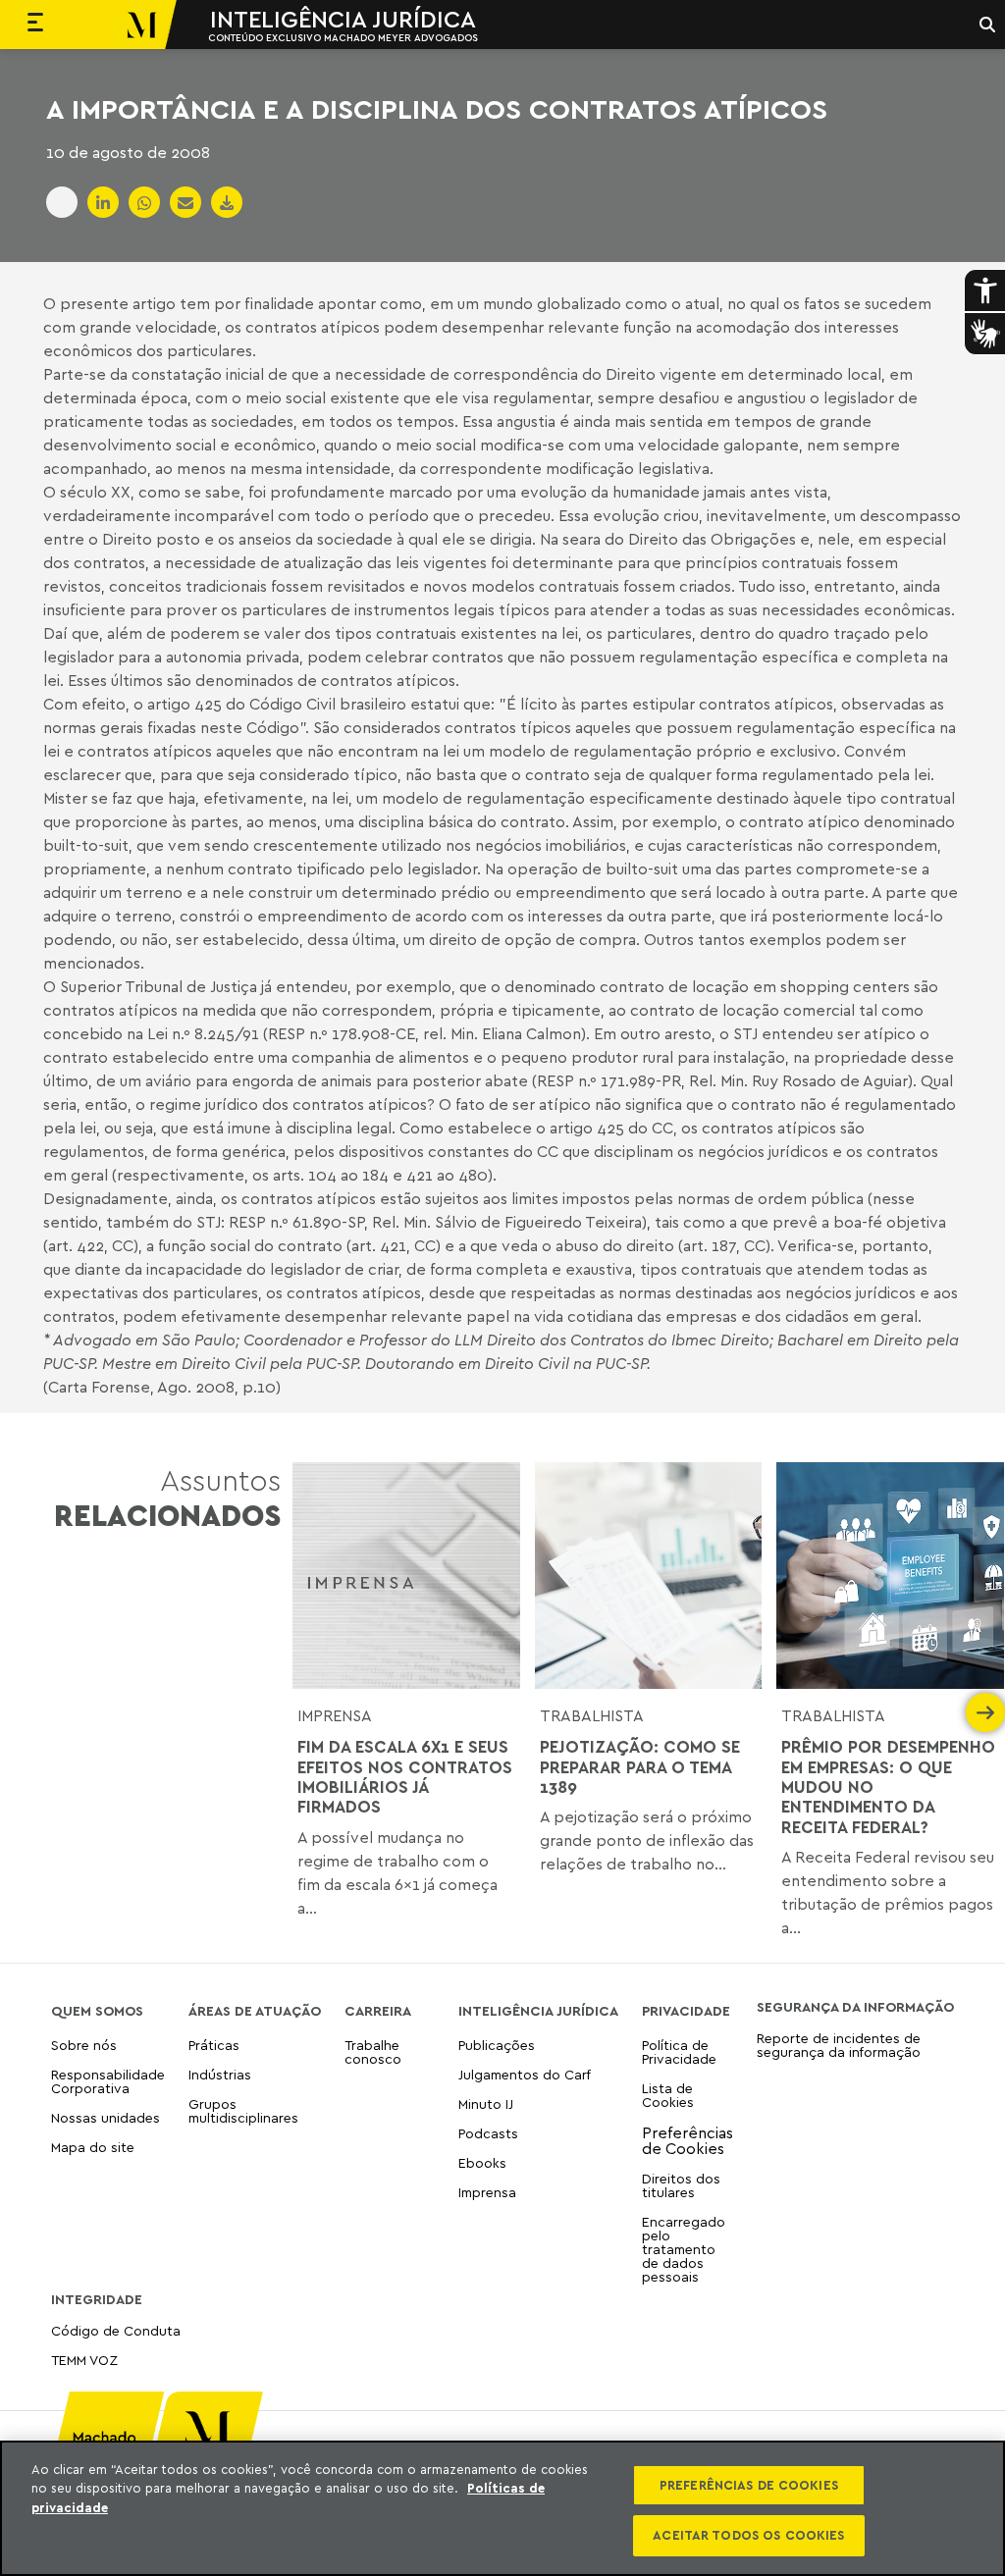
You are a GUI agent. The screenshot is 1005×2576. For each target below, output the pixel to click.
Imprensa (335, 1715)
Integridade (97, 2299)
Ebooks (482, 2162)
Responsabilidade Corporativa (108, 2081)
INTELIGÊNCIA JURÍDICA (343, 19)
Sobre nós (84, 2046)
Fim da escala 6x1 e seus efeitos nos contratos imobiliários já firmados (405, 1777)
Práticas (214, 2046)
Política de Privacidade (679, 2052)
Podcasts (488, 2133)
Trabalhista (592, 1715)
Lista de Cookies (668, 2095)
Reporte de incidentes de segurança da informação (839, 2046)
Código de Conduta (116, 2331)
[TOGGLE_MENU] (35, 25)
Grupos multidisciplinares (243, 2110)
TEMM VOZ (84, 2360)
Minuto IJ (486, 2103)
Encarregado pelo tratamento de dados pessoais (684, 2249)
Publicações (497, 2046)
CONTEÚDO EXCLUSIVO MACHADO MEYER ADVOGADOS (343, 37)
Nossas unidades (106, 2117)
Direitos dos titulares (681, 2185)
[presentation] (312, 1712)
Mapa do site (93, 2148)
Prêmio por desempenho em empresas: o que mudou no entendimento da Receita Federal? (888, 1787)
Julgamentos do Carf (525, 2074)
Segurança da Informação (855, 2007)
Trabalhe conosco (373, 2052)
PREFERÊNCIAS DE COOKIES (749, 2485)
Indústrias (220, 2074)
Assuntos (167, 1498)
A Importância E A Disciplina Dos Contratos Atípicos (437, 109)
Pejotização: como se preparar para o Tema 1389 (640, 1767)
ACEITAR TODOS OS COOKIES (748, 2535)
